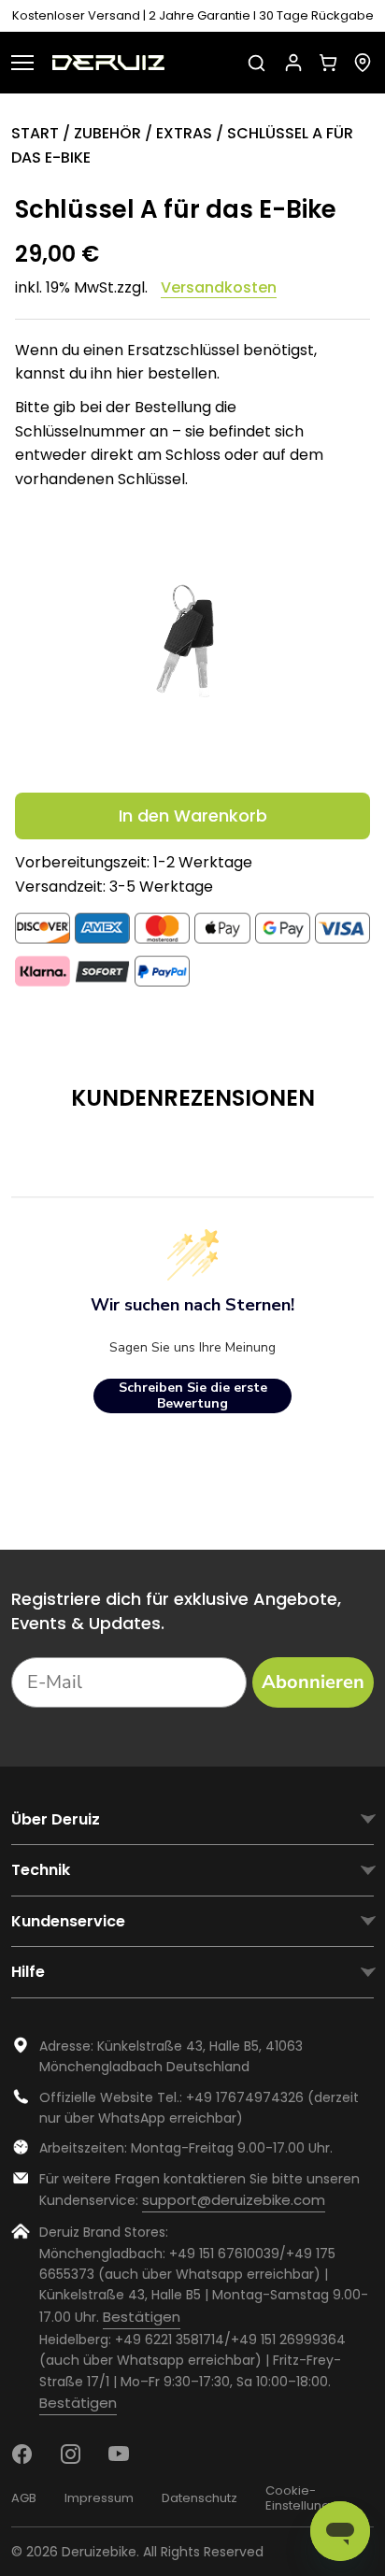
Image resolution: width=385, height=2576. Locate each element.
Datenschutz (200, 2498)
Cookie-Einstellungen (306, 2498)
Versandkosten (219, 288)
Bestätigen (142, 2317)
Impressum (99, 2498)
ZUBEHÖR (107, 133)
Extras (184, 133)
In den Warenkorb (193, 816)
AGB (24, 2498)
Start (35, 133)
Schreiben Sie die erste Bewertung (193, 1396)
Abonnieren (313, 1682)
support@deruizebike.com (234, 2200)
